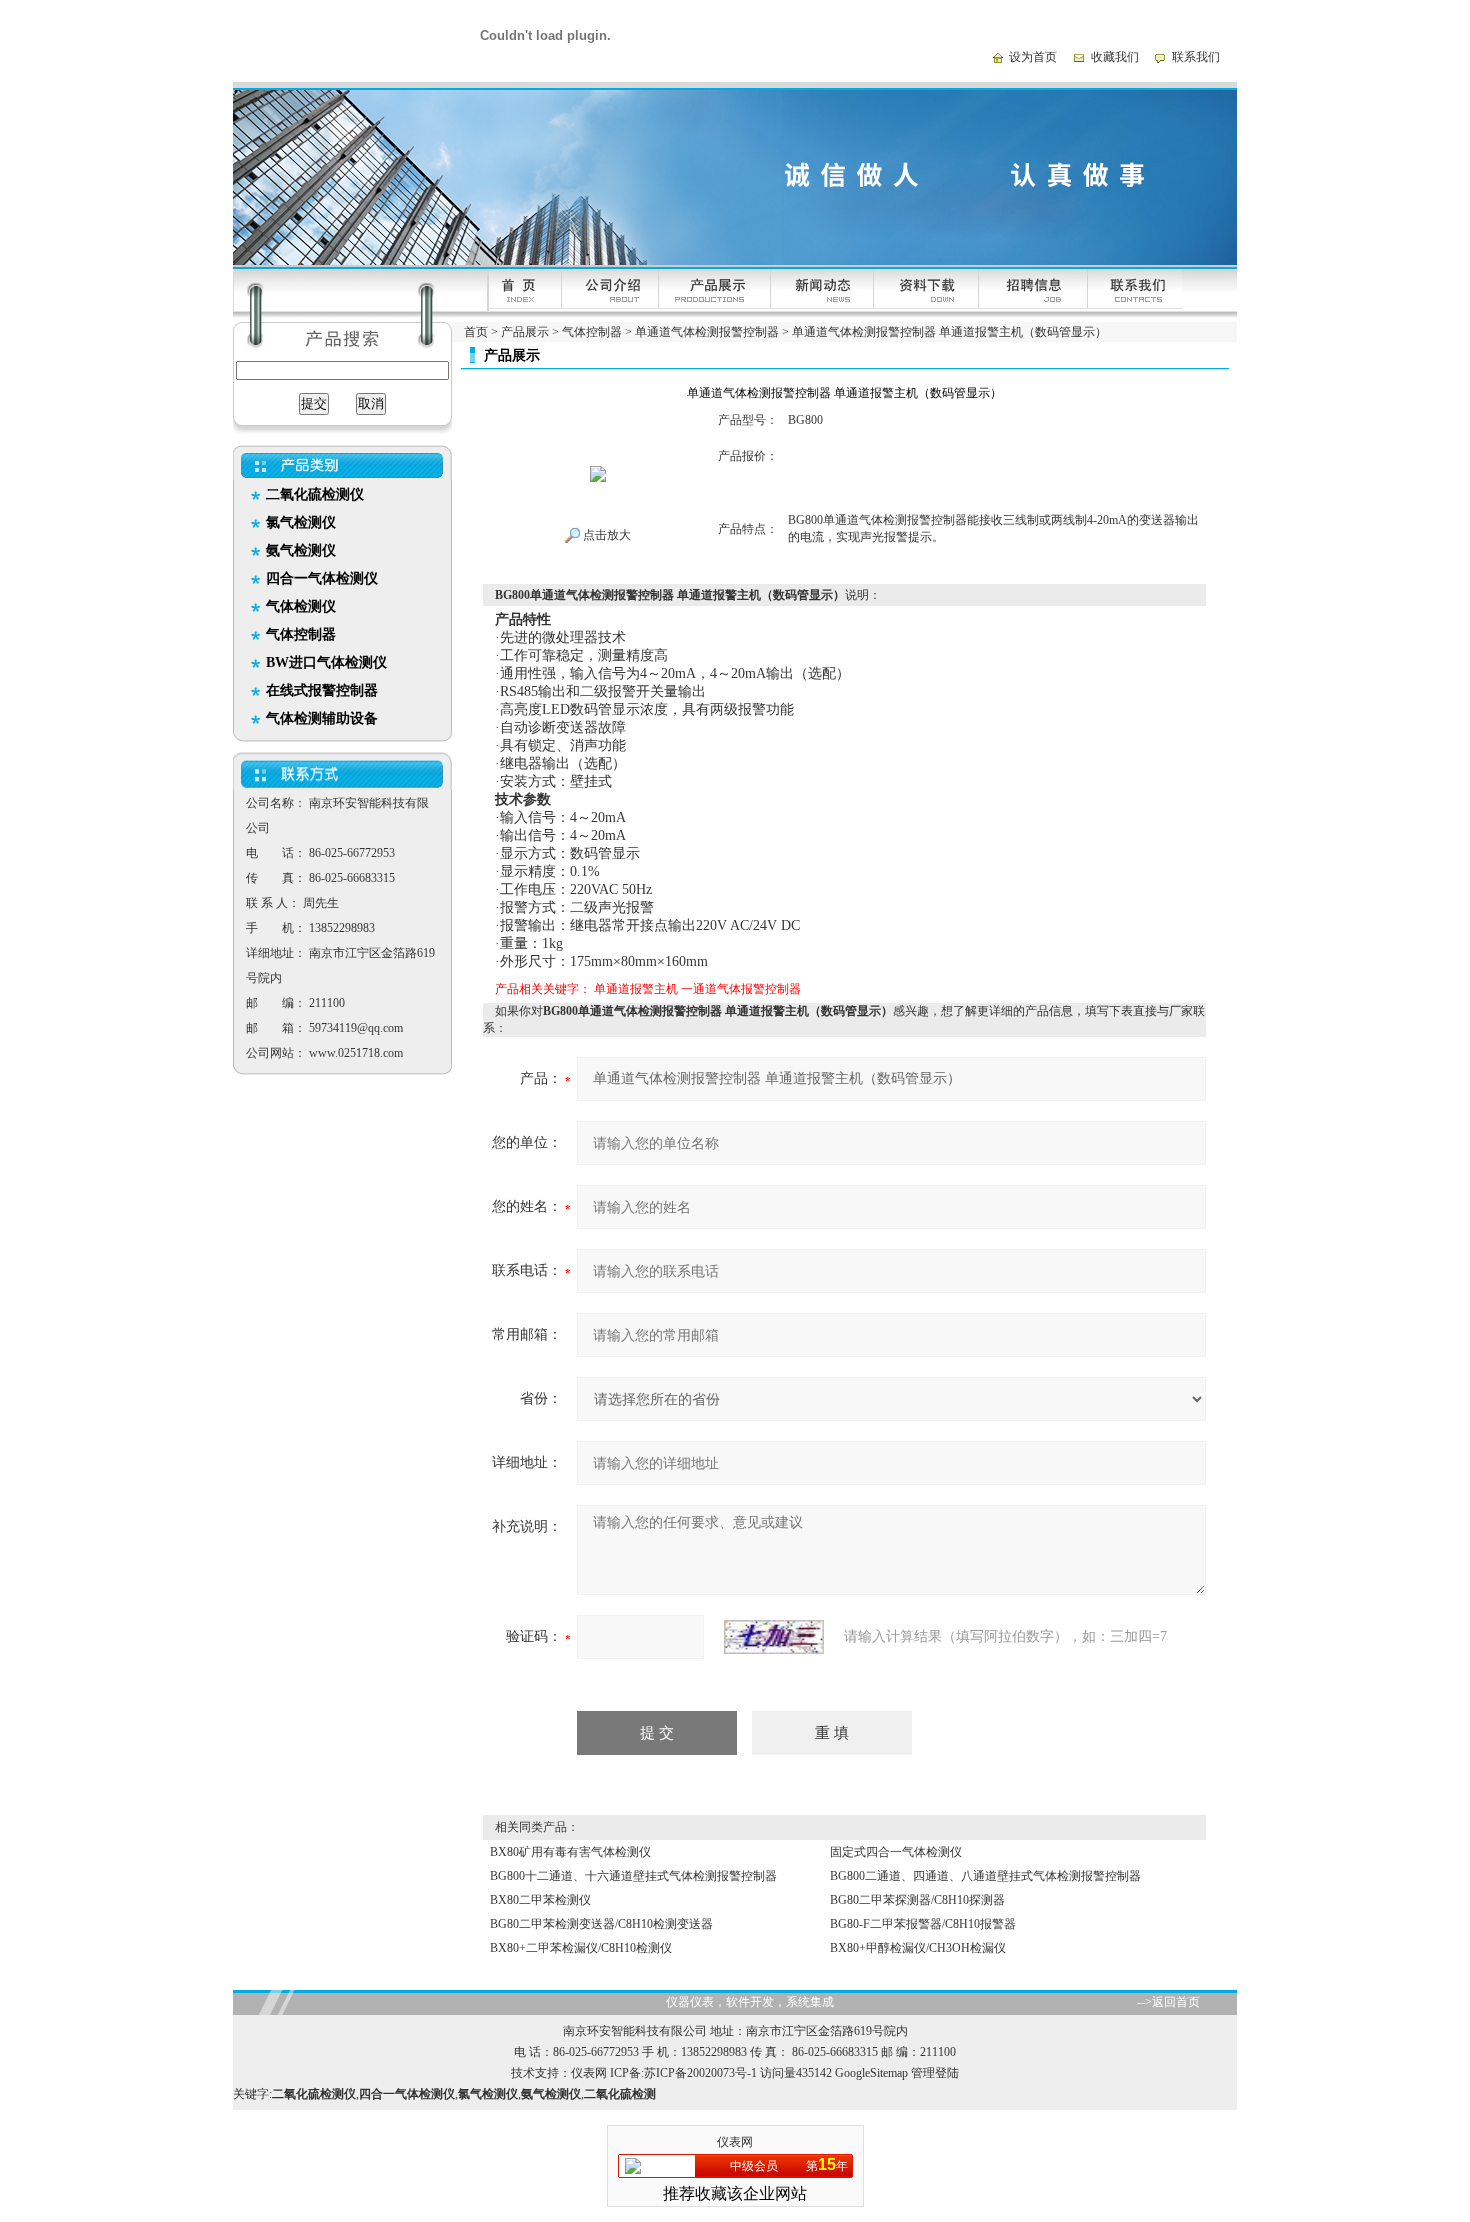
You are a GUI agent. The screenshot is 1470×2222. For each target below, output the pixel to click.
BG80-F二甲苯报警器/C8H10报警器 (923, 1924)
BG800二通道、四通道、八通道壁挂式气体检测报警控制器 (985, 1876)
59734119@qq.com (356, 1028)
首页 (476, 332)
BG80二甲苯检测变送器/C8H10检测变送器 (601, 1924)
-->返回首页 (1168, 2002)
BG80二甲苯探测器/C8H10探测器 (917, 1900)
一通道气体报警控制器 (741, 989)
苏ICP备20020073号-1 (700, 2073)
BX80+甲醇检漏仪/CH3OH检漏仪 (918, 1948)
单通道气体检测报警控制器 (707, 332)
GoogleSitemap (871, 2073)
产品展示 (525, 332)
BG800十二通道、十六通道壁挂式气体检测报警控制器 (633, 1876)
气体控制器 (592, 332)
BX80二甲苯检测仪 (540, 1900)
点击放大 (605, 535)
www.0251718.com (356, 1053)
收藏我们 (1115, 57)
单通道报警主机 (636, 989)
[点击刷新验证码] (774, 1637)
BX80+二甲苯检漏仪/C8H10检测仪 (581, 1948)
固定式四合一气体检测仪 (896, 1852)
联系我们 (1196, 57)
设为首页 (1033, 57)
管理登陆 (935, 2073)
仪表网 (589, 2073)
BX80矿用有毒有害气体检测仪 (570, 1852)
